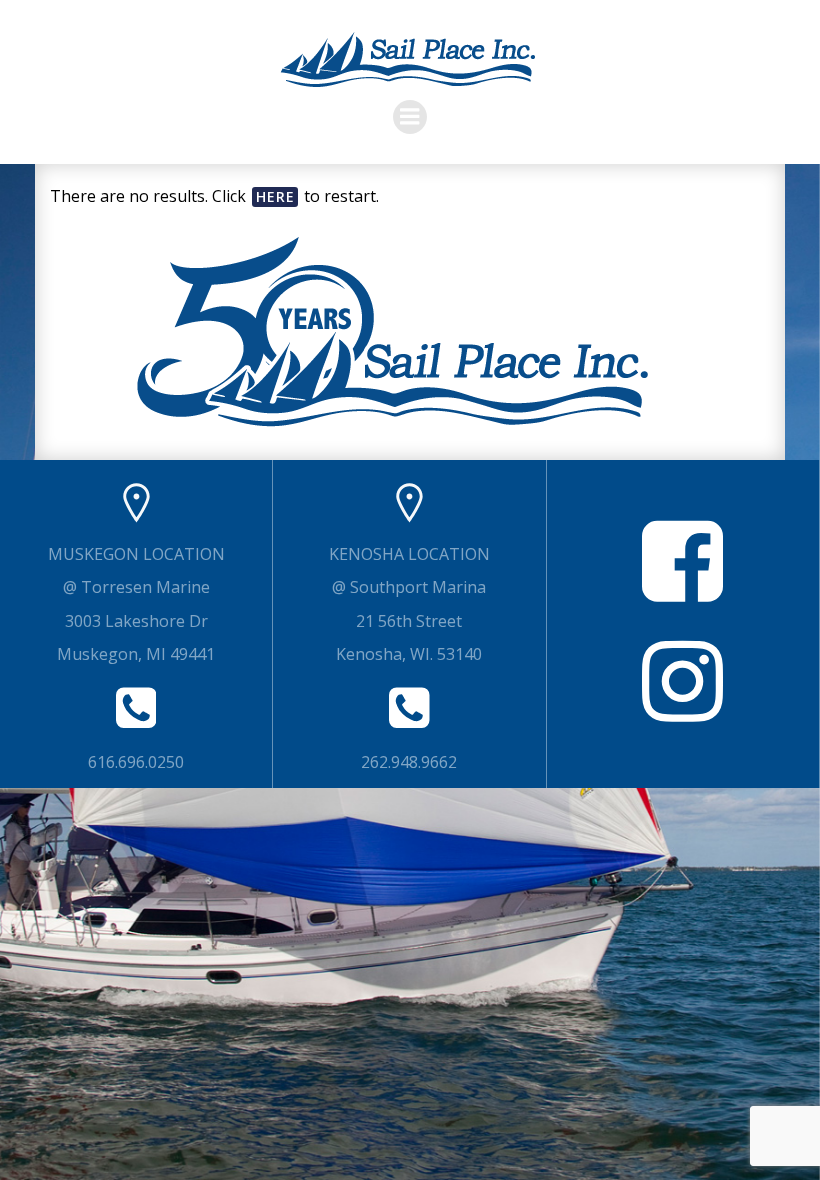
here (275, 196)
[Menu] (410, 117)
